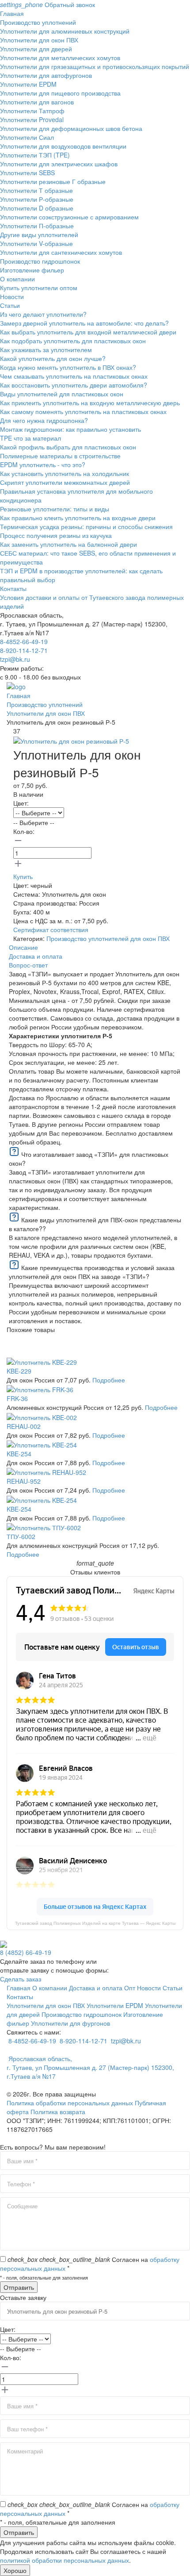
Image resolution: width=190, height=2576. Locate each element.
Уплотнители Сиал (27, 137)
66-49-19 (26, 1952)
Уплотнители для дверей (36, 49)
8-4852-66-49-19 (24, 641)
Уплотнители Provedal (32, 119)
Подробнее (109, 1380)
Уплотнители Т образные (36, 190)
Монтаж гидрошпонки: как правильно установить (70, 429)
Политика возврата (58, 2111)
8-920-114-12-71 (24, 650)
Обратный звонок (47, 4)
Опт (130, 1988)
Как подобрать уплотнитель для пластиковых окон (73, 341)
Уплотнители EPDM (28, 84)
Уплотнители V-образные (36, 243)
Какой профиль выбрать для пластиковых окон (68, 447)
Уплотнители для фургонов (70, 2023)
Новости (12, 296)
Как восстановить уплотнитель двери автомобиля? (74, 385)
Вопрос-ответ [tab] (28, 965)
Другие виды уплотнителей (39, 234)
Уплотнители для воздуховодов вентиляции (63, 146)
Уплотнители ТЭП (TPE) (35, 155)
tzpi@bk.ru (15, 659)
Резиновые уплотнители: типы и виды (55, 509)
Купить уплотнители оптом (39, 288)
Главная (12, 13)
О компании (17, 279)
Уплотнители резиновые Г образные (53, 181)
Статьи (10, 305)
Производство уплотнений (38, 22)
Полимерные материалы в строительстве (60, 456)
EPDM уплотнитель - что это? (43, 465)
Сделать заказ (21, 1979)
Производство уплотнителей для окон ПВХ (108, 938)
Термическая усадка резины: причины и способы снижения (86, 526)
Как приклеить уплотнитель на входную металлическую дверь (90, 403)
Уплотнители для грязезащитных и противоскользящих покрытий (95, 66)
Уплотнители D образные (37, 208)
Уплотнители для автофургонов (46, 75)
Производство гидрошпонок (40, 261)
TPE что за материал (30, 438)
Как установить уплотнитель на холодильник (65, 473)
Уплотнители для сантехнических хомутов (61, 252)
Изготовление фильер (32, 270)
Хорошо (15, 2570)
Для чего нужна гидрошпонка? (44, 420)
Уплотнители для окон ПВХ (39, 40)
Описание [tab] (23, 947)
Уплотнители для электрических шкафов (59, 164)
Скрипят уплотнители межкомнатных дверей (65, 482)
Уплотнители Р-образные (37, 199)
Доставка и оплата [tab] (36, 956)
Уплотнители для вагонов (37, 102)
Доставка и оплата (96, 1988)
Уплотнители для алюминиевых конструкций (65, 31)
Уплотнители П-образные (37, 226)
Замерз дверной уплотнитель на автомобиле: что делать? (84, 323)
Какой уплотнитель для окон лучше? (53, 358)
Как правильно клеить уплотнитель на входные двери (78, 518)
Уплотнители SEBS (27, 173)
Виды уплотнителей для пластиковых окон (62, 394)
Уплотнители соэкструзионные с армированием (69, 217)
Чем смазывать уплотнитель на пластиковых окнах (74, 376)
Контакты (13, 588)
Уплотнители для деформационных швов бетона (71, 128)
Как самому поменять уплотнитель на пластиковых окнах (83, 411)
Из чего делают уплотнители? (43, 314)
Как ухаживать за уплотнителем (46, 349)
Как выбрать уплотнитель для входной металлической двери (88, 332)
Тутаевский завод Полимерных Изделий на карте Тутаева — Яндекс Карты (95, 1923)
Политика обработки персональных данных (70, 2103)
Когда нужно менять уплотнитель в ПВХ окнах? (68, 367)
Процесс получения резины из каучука (56, 535)
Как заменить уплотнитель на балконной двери (68, 544)
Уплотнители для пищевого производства (60, 93)
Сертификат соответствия (51, 929)
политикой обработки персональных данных (65, 2560)
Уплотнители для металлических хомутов (60, 58)
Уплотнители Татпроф (32, 111)
